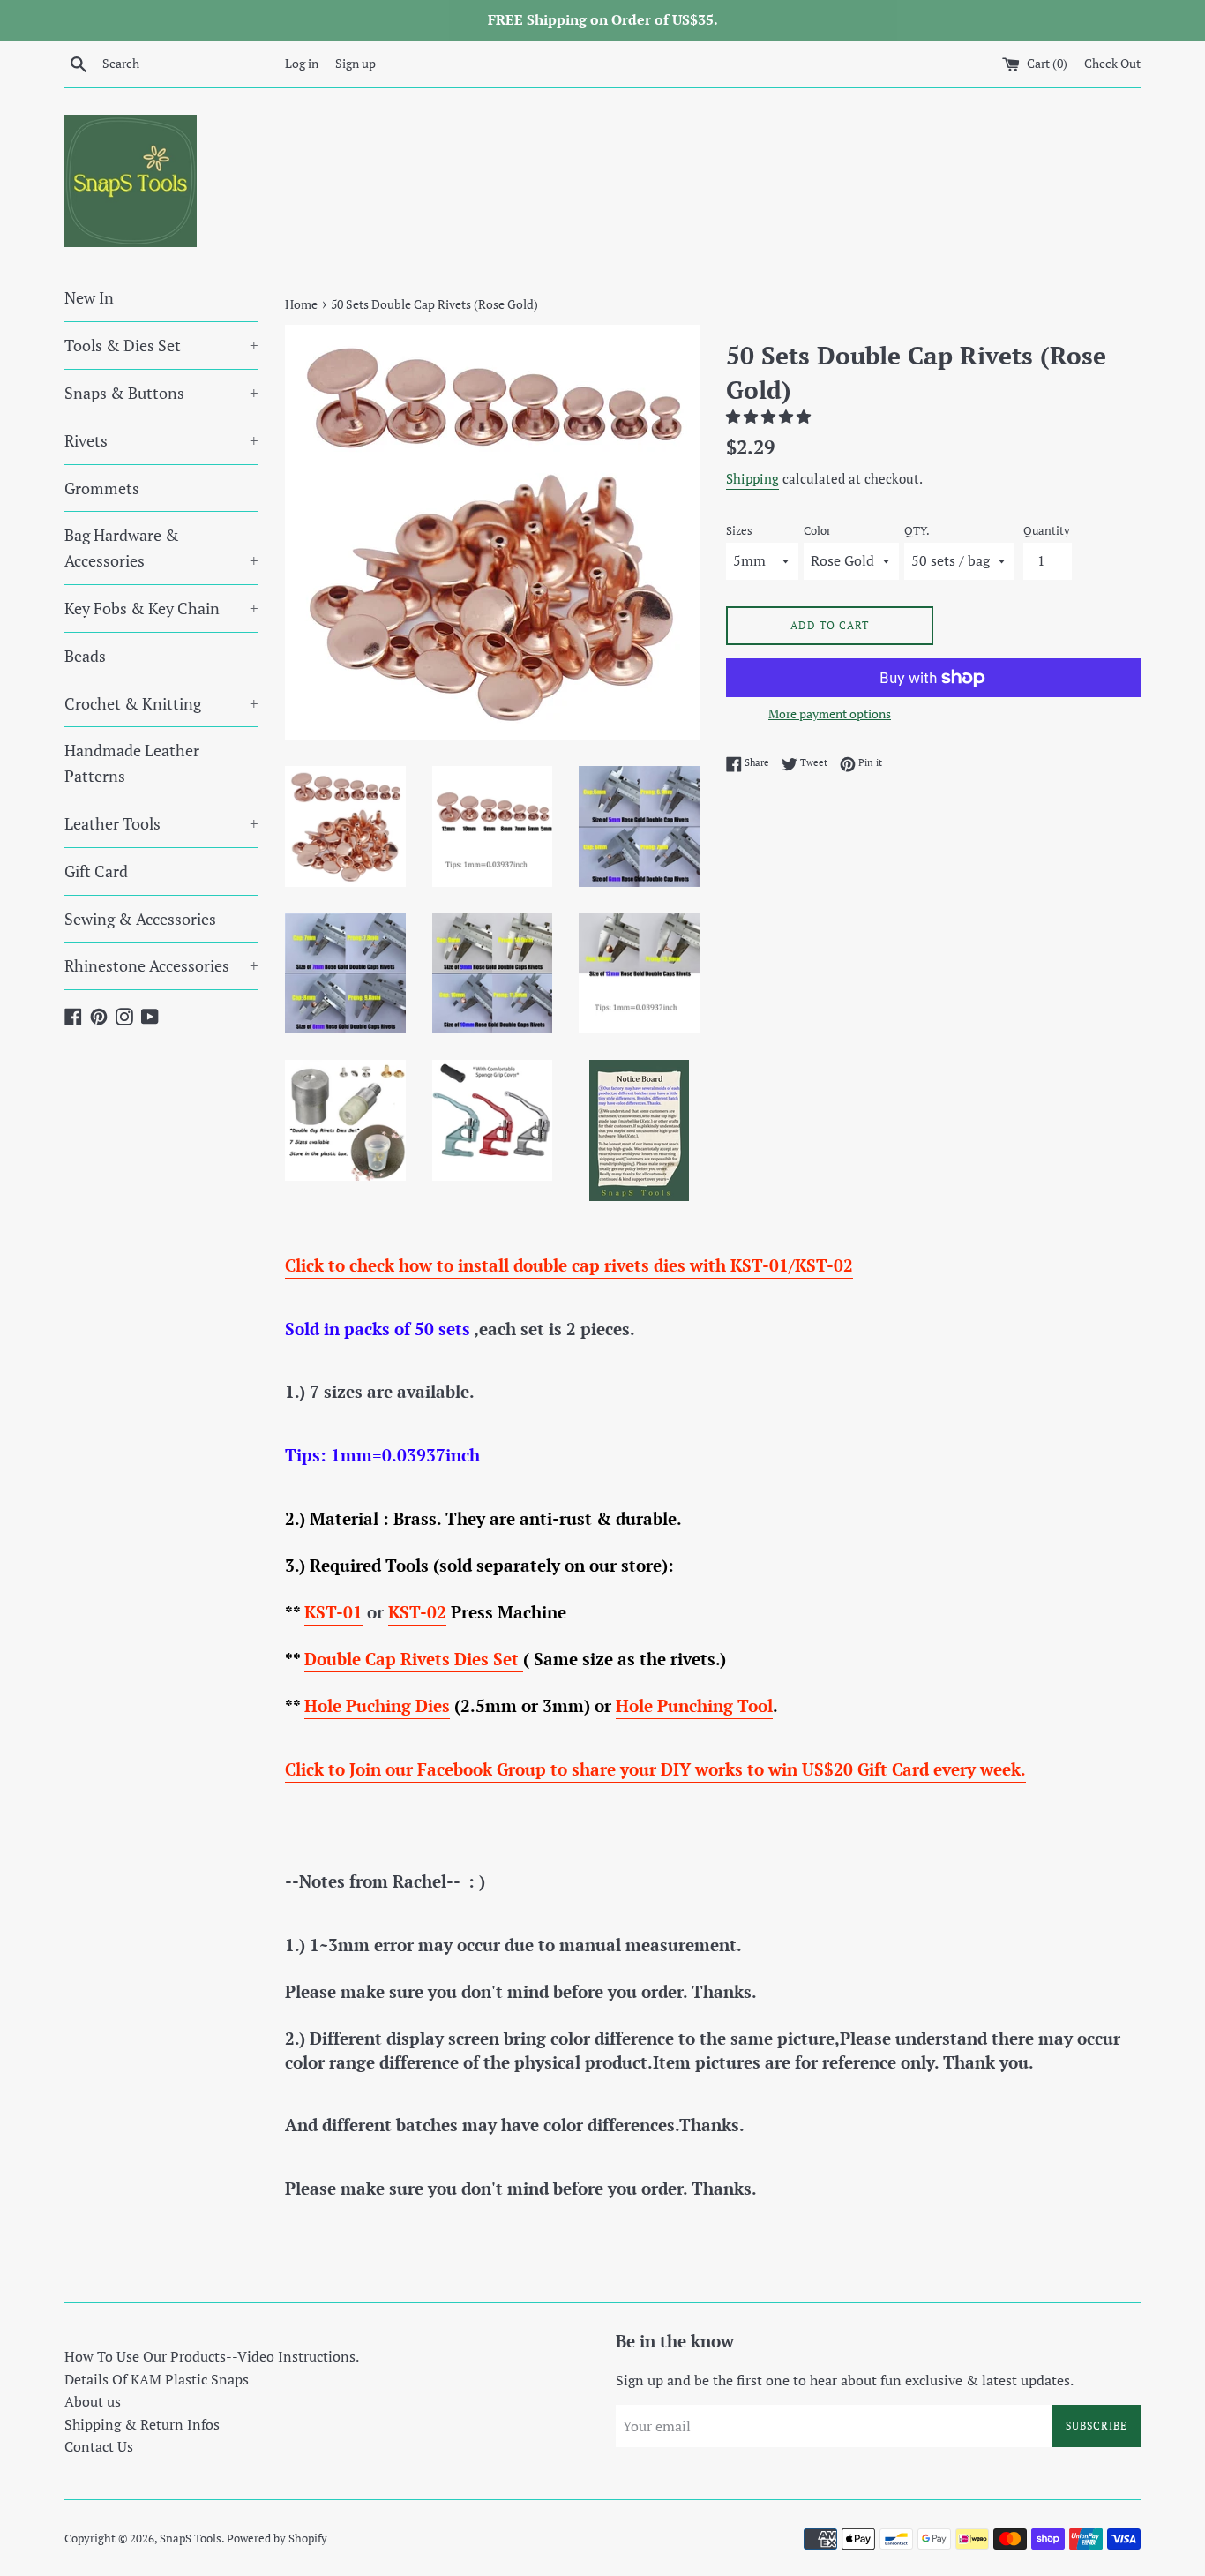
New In (89, 297)
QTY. (917, 531)
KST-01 (333, 1612)
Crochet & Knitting (161, 703)
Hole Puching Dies (377, 1705)
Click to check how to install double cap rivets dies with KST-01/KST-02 (569, 1265)
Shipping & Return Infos (142, 2424)
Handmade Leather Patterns (132, 763)
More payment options (830, 713)
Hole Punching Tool (694, 1705)
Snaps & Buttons (161, 393)
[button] (770, 417)
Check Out (1112, 63)
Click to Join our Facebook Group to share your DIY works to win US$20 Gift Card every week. (655, 1769)
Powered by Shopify (277, 2538)
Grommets (102, 488)
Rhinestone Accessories (161, 965)
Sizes (739, 531)
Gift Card (96, 871)
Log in (302, 63)
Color (817, 531)
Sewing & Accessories (140, 919)
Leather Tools (161, 823)
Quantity (1047, 531)
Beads (85, 656)
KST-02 (417, 1612)
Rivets (161, 440)
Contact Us (99, 2446)
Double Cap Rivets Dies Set (414, 1659)
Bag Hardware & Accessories (161, 548)
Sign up (356, 63)
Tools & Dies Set (161, 345)
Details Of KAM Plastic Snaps (157, 2379)
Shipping (752, 478)
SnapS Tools (191, 2538)
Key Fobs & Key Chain (161, 608)
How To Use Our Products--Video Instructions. (212, 2356)
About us (93, 2401)
